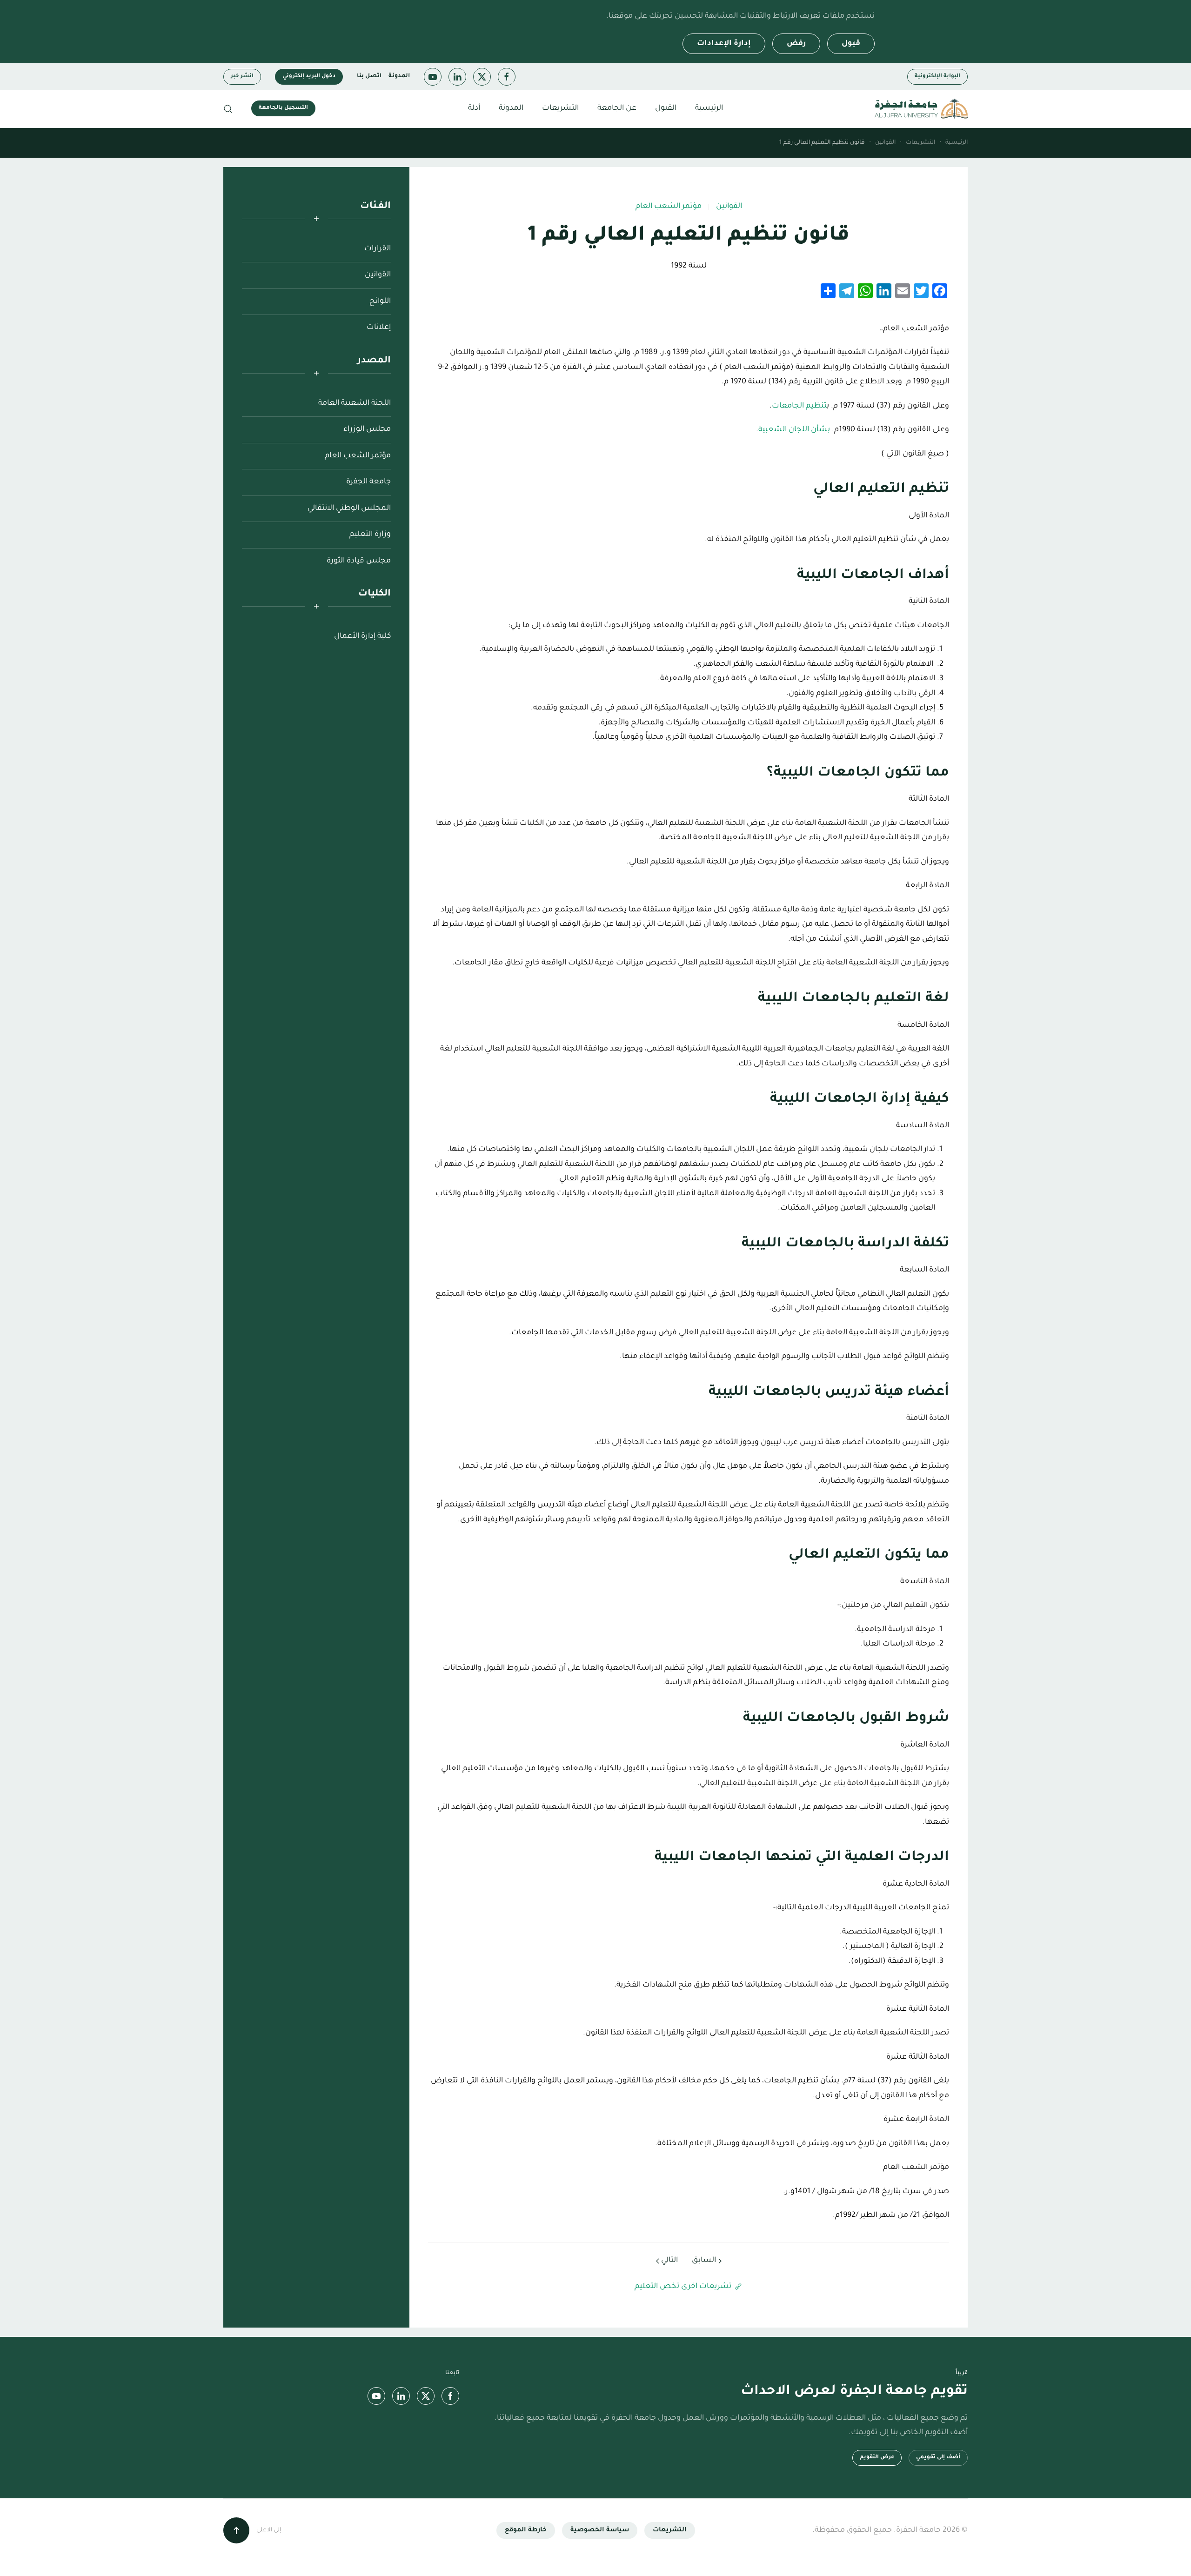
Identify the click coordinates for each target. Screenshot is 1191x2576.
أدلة (474, 108)
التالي (669, 2261)
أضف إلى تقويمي (938, 2458)
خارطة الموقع (526, 2530)
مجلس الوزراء (367, 429)
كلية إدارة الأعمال (362, 636)
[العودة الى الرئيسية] (921, 109)
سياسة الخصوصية (600, 2530)
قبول (851, 44)
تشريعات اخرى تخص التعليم (683, 2287)
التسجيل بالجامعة (283, 108)
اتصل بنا (369, 76)
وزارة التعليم (370, 535)
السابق (704, 2261)
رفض (796, 44)
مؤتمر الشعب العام (669, 207)
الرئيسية (709, 108)
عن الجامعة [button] (617, 108)
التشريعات (670, 2530)
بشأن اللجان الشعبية (794, 430)
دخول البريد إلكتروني (309, 77)
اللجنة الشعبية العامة (355, 403)
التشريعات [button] (560, 108)
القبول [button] (666, 108)
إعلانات (379, 328)
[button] (228, 109)
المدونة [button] (511, 108)
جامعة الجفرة (368, 482)
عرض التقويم (877, 2458)
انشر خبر (242, 77)
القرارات (378, 249)
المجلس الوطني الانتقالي (349, 509)
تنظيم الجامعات (799, 406)
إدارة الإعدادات (724, 44)
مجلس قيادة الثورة (359, 561)
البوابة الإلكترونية (937, 77)
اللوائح (380, 301)
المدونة (399, 76)
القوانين (729, 207)
